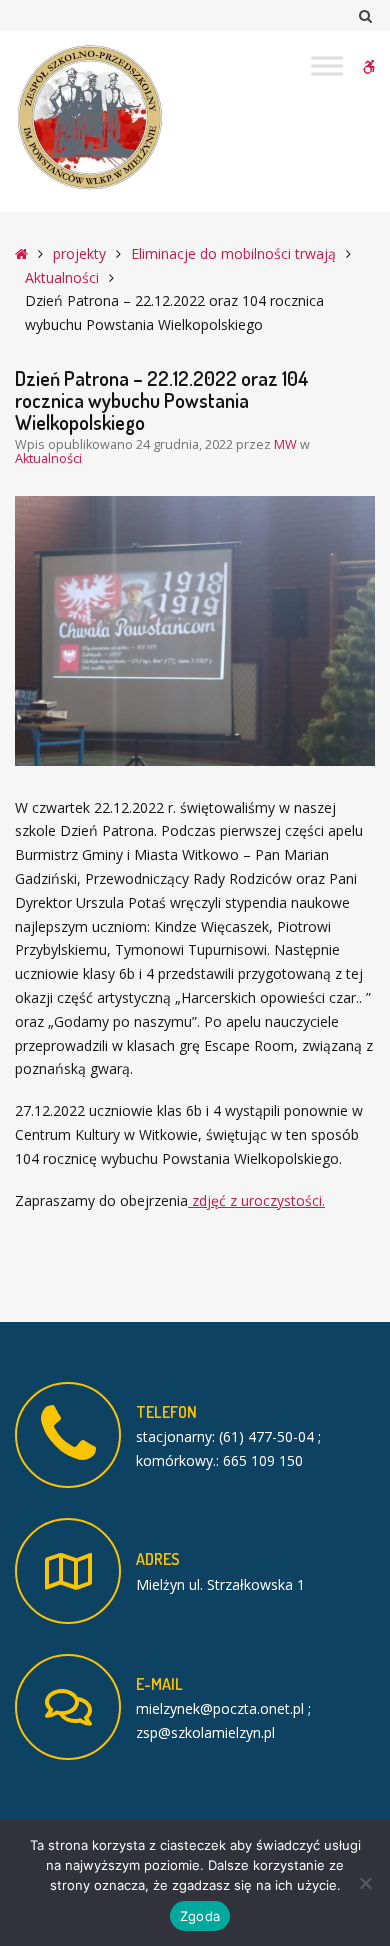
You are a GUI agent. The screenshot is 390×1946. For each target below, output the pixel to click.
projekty (79, 253)
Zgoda (200, 1916)
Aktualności (62, 277)
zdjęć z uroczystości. (256, 1200)
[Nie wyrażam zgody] (365, 1883)
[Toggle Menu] (327, 65)
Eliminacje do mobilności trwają (233, 253)
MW (287, 444)
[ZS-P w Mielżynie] (90, 118)
